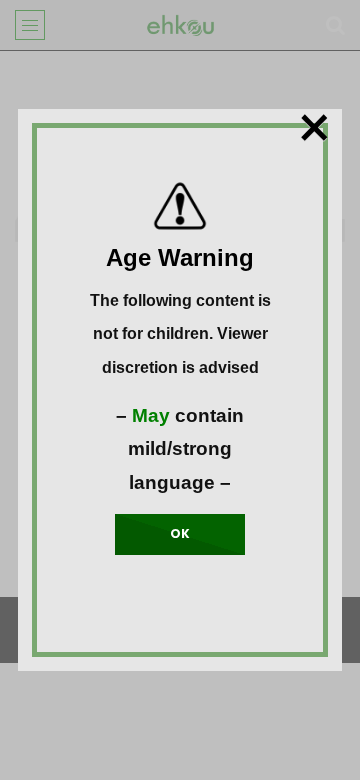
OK (180, 533)
